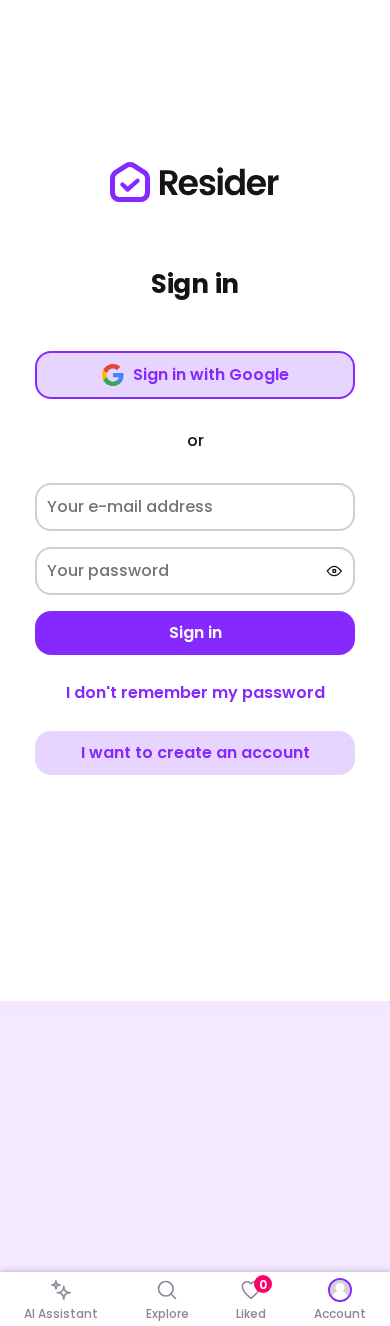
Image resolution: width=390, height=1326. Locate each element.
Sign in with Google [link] (211, 374)
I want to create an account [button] (195, 752)
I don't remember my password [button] (195, 692)
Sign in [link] (195, 632)
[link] (195, 182)
